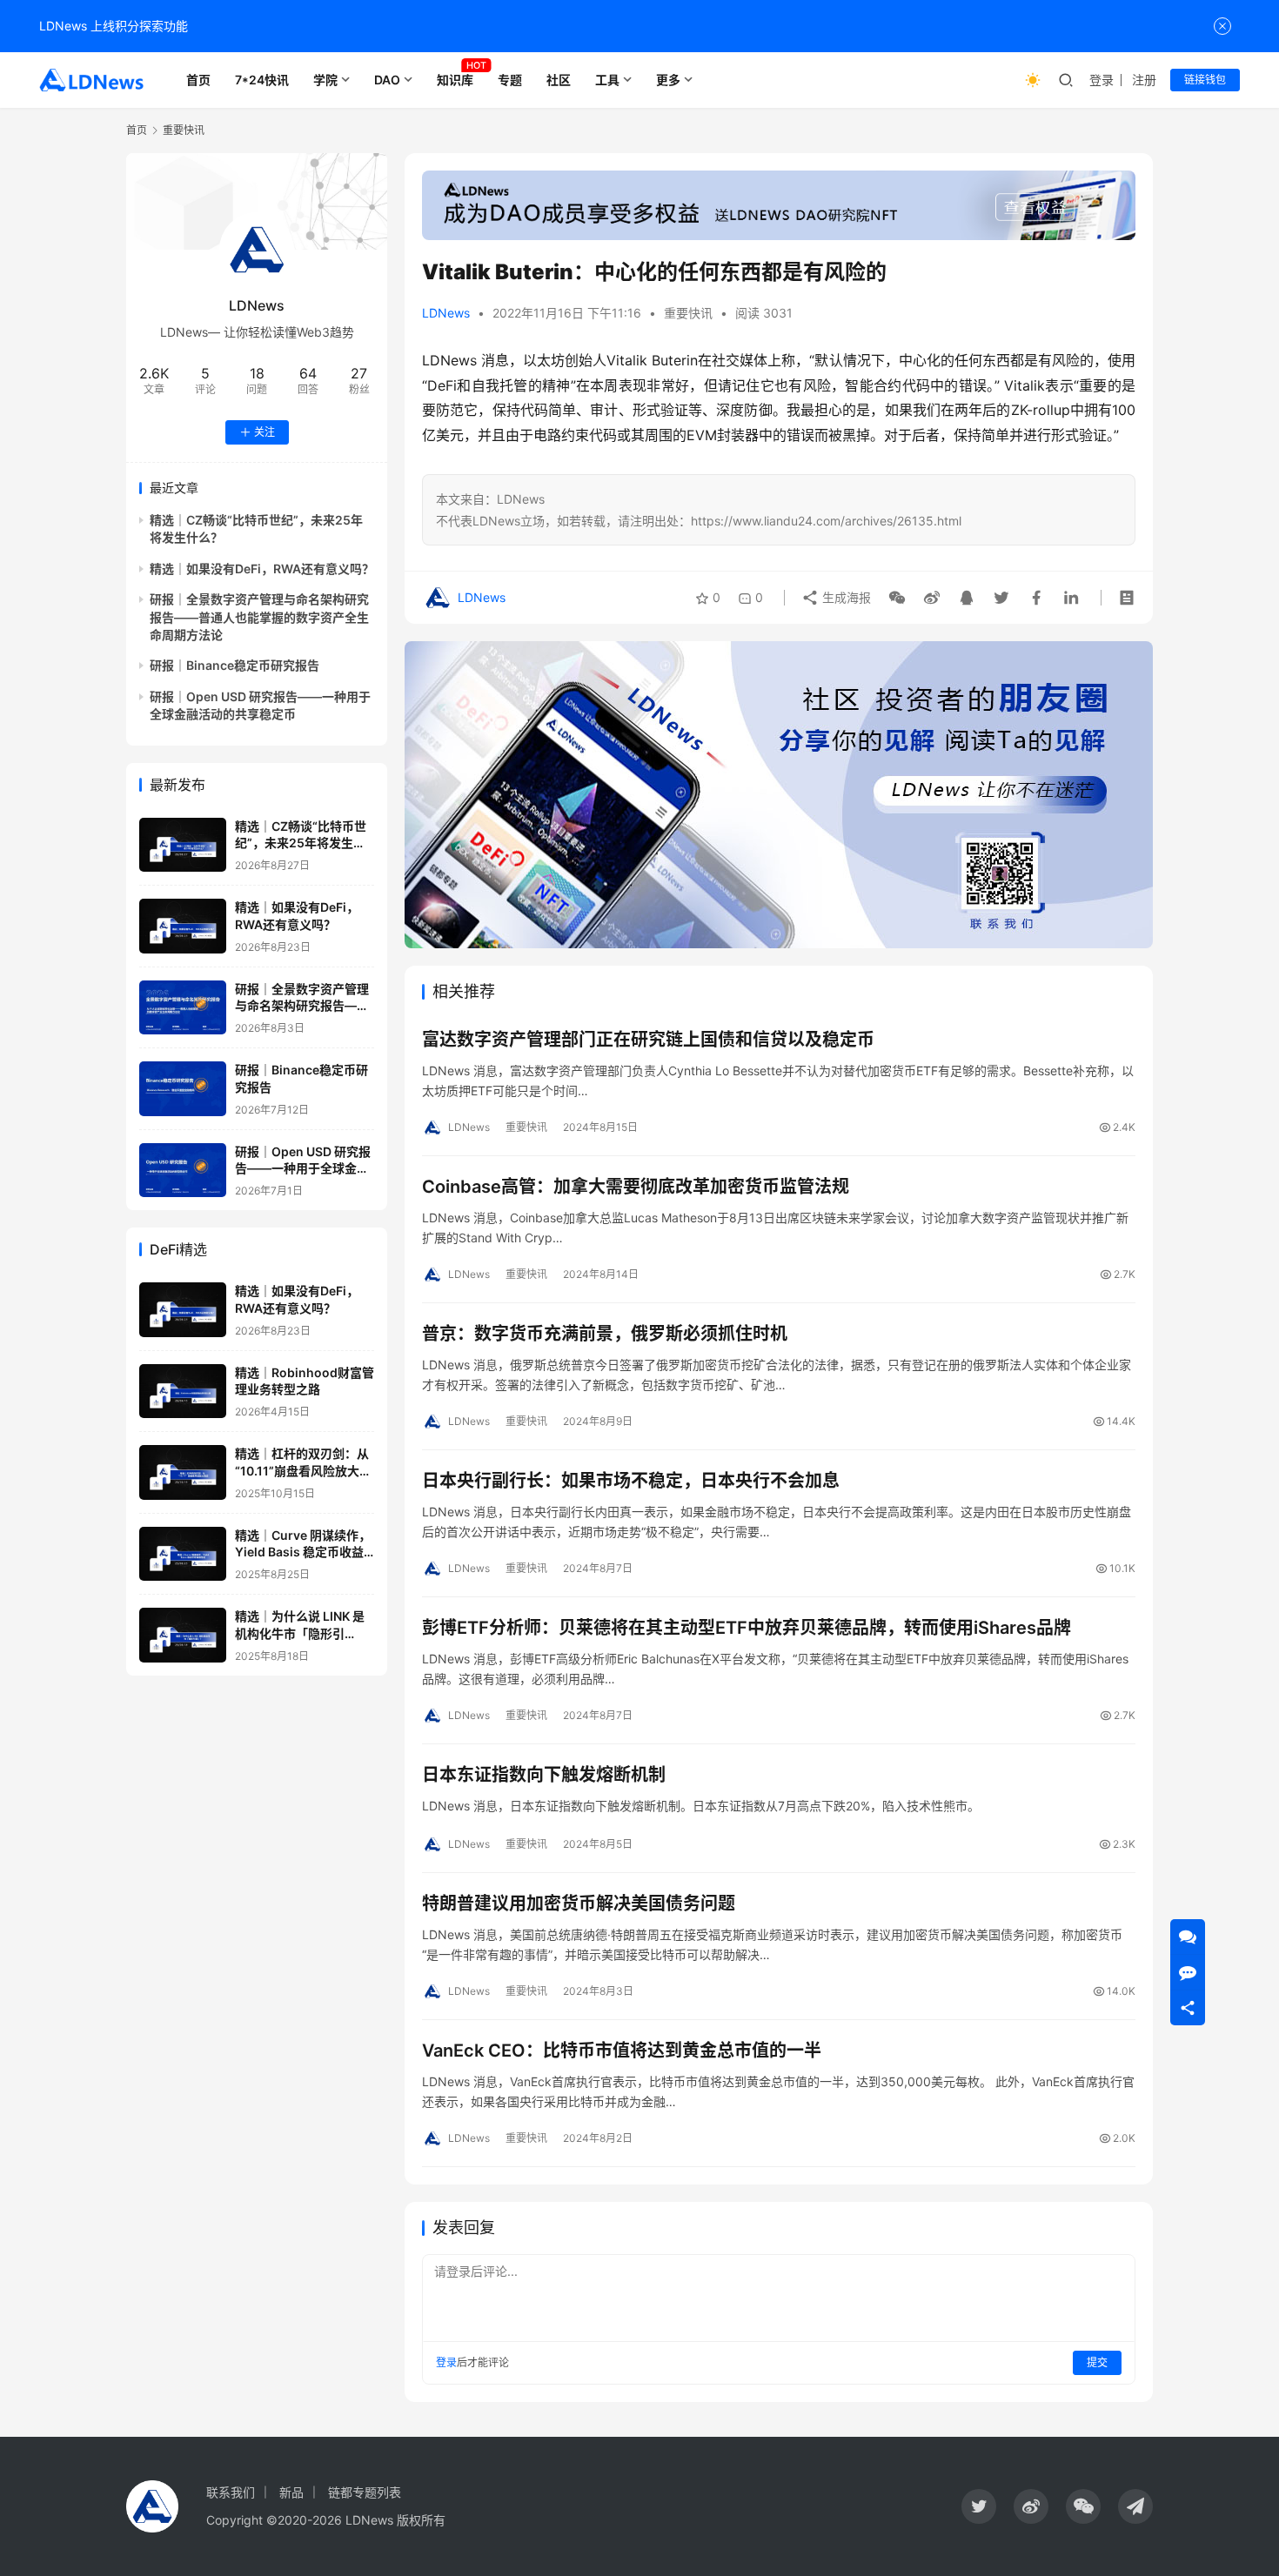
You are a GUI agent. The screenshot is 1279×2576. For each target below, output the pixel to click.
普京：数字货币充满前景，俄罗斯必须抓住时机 (605, 1334)
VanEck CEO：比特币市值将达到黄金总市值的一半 (622, 2051)
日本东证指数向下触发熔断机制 (544, 1775)
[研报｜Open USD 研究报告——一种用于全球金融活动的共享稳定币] (183, 1171)
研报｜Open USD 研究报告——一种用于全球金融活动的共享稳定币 (303, 1168)
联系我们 (231, 2492)
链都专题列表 (365, 2492)
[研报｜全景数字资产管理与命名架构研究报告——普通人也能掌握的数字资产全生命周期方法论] (183, 1008)
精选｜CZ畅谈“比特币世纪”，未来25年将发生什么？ (301, 843)
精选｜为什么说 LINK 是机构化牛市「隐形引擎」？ (300, 1633)
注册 (1144, 80)
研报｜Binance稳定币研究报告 (234, 665)
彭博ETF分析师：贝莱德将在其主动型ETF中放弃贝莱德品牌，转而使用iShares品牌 (747, 1628)
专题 (510, 80)
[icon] (979, 2506)
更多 (668, 80)
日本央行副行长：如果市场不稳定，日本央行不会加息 (631, 1481)
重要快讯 (688, 313)
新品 (291, 2492)
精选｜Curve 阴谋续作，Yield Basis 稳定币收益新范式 (303, 1552)
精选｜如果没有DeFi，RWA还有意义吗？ (262, 569)
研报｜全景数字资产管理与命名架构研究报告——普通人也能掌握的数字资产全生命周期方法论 (259, 617)
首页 (198, 80)
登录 (1102, 80)
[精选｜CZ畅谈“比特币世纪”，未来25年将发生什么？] (183, 845)
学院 (325, 80)
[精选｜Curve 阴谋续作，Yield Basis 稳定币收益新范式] (183, 1554)
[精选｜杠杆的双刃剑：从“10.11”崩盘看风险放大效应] (183, 1472)
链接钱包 (1205, 80)
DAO (387, 80)
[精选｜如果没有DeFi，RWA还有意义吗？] (183, 926)
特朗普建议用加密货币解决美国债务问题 (579, 1904)
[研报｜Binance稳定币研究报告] (183, 1089)
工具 (607, 80)
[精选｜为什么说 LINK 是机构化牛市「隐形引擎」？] (183, 1635)
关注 (265, 432)
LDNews (446, 313)
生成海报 (845, 597)
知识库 (455, 80)
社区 (559, 80)
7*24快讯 (262, 80)
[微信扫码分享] (897, 598)
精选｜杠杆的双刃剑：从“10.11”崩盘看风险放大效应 (303, 1470)
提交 (1097, 2362)
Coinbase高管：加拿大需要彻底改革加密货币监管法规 (636, 1187)
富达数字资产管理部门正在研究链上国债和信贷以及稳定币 (648, 1040)
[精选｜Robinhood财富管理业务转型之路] (183, 1392)
